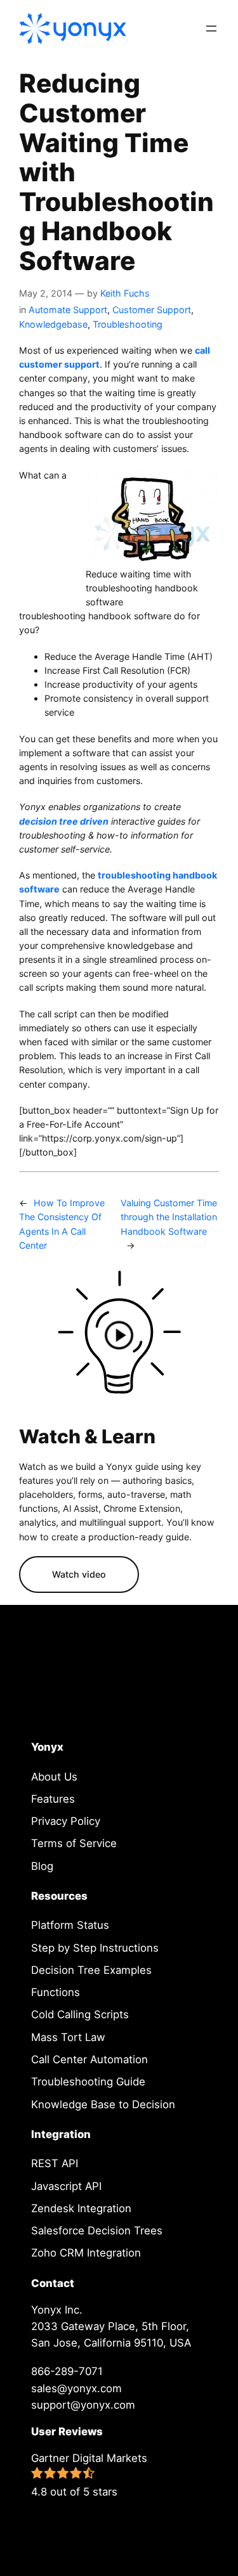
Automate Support (68, 310)
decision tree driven (64, 821)
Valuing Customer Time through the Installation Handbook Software (169, 1217)
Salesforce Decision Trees (97, 2231)
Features (53, 1799)
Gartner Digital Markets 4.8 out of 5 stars (89, 2475)
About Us (54, 1777)
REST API (55, 2163)
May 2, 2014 (46, 293)
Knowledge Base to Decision (103, 2104)
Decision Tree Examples (91, 1970)
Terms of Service (74, 1843)
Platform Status (70, 1925)
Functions (56, 1992)
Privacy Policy (66, 1821)
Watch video (79, 1574)
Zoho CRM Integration (86, 2253)
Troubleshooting (128, 324)
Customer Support (152, 310)
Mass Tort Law (68, 2037)
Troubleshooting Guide (88, 2082)
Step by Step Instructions (95, 1948)
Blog (42, 1866)
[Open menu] (211, 29)
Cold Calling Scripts (80, 2014)
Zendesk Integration (81, 2208)
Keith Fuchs (125, 293)
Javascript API (66, 2186)
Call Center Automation (89, 2059)
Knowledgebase (53, 324)
